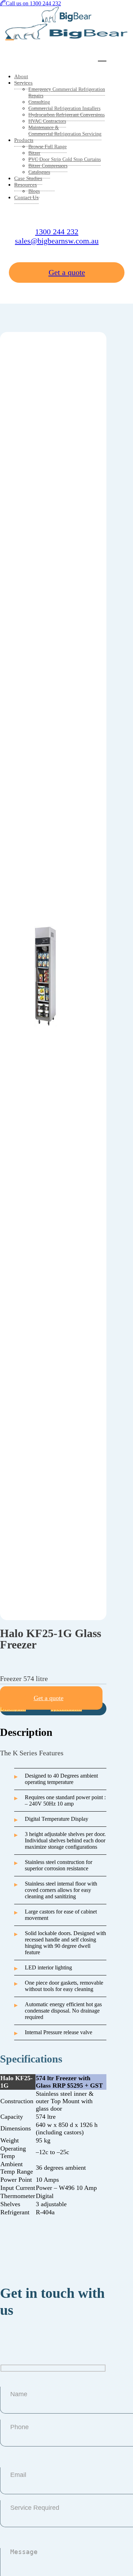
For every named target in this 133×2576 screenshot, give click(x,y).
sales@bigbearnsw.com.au (57, 241)
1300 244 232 (57, 232)
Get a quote (67, 272)
